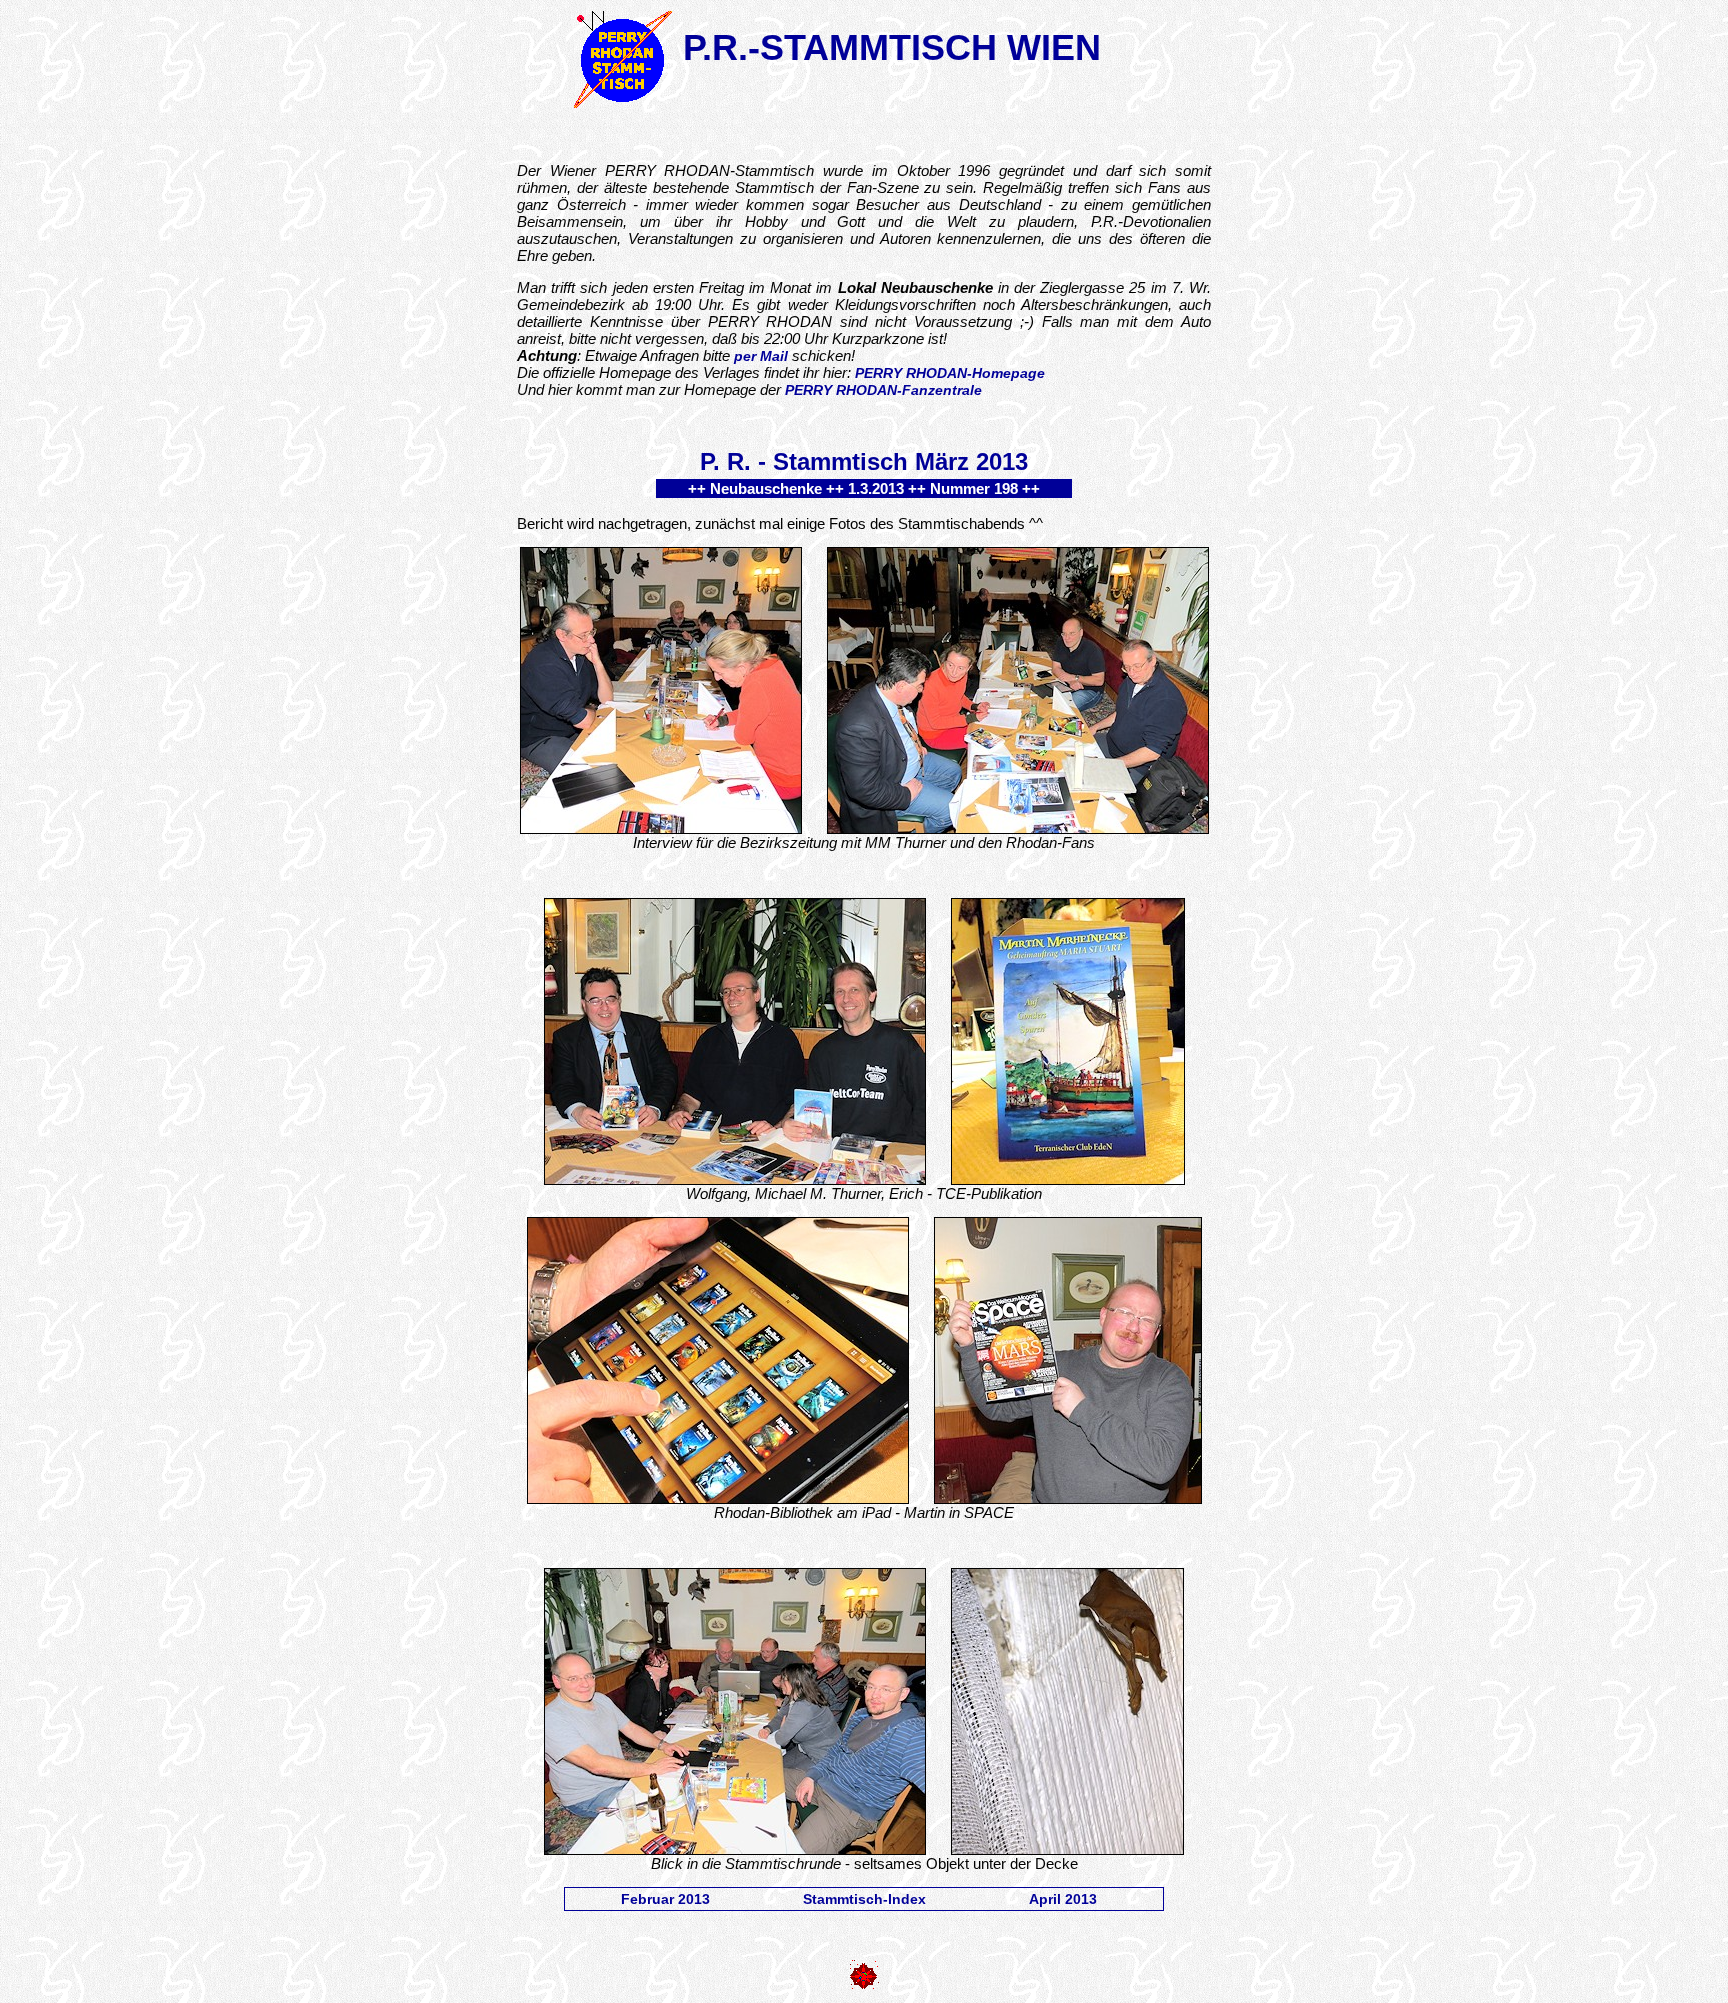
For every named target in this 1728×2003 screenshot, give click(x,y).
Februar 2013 (665, 1899)
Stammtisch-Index (864, 1899)
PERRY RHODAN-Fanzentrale (883, 390)
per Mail (761, 356)
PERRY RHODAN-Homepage (950, 373)
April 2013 (1063, 1899)
